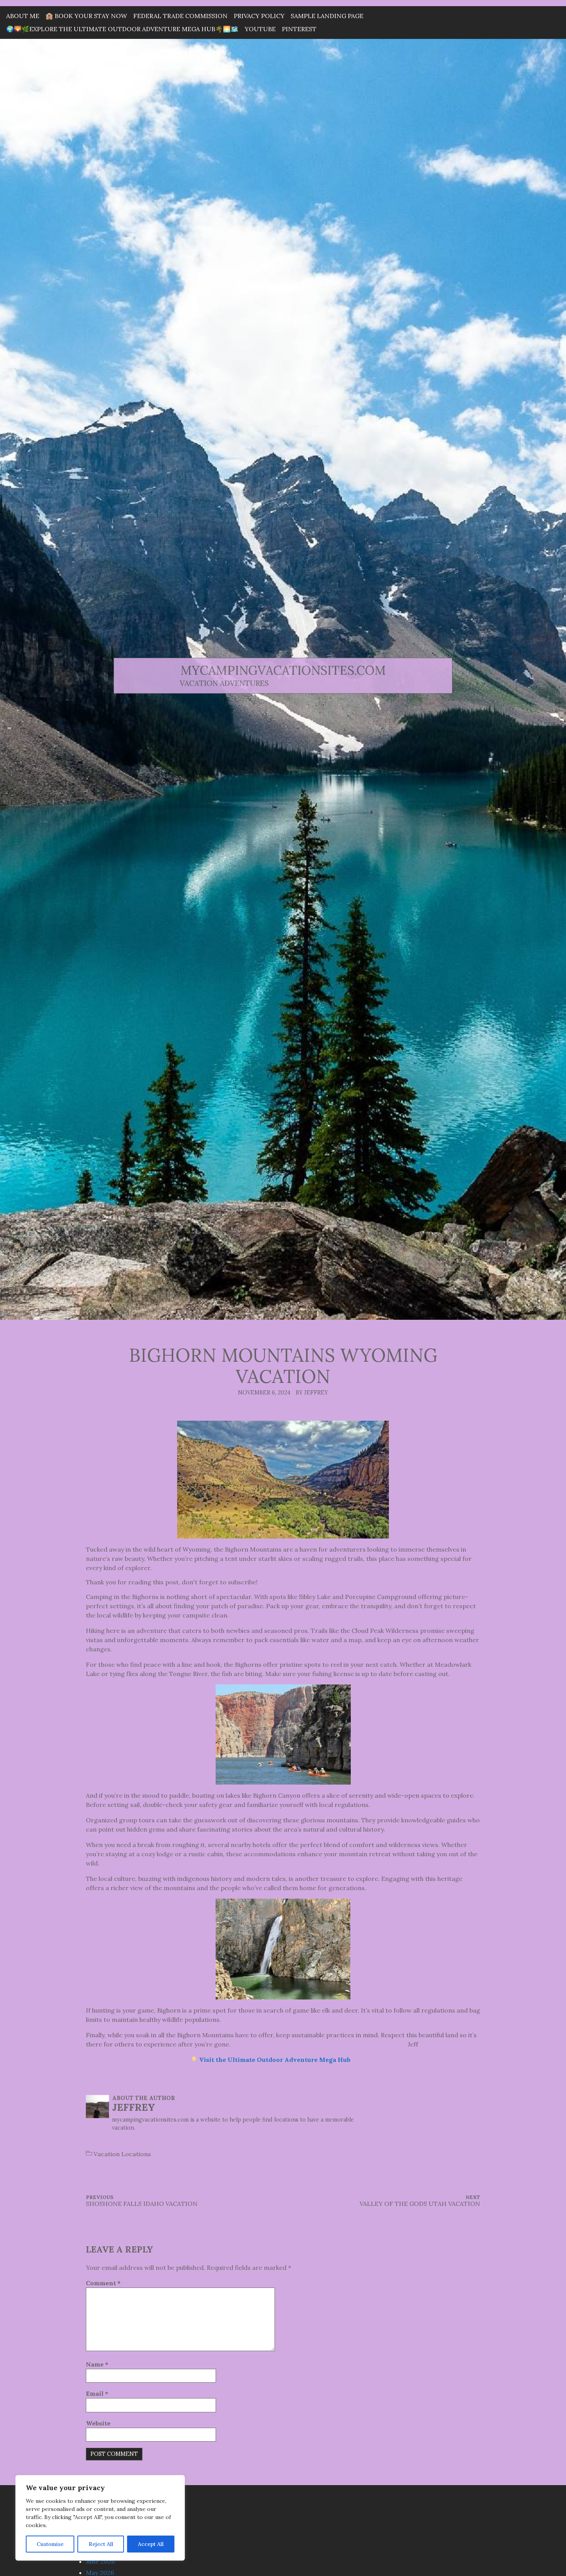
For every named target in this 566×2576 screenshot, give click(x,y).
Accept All (151, 2544)
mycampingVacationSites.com (283, 670)
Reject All (101, 2544)
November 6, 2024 (264, 1393)
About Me (23, 16)
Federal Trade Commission (180, 16)
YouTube (260, 29)
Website (98, 2423)
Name (97, 2364)
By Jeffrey (312, 1393)
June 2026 (100, 2561)
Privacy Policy (259, 16)
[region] (100, 2518)
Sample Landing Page (327, 16)
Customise (50, 2544)
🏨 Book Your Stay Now (86, 16)
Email (97, 2393)
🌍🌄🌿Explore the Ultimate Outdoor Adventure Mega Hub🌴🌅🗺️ (122, 29)
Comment (103, 2283)
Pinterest (299, 29)
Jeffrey (134, 2107)
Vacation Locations (122, 2154)
